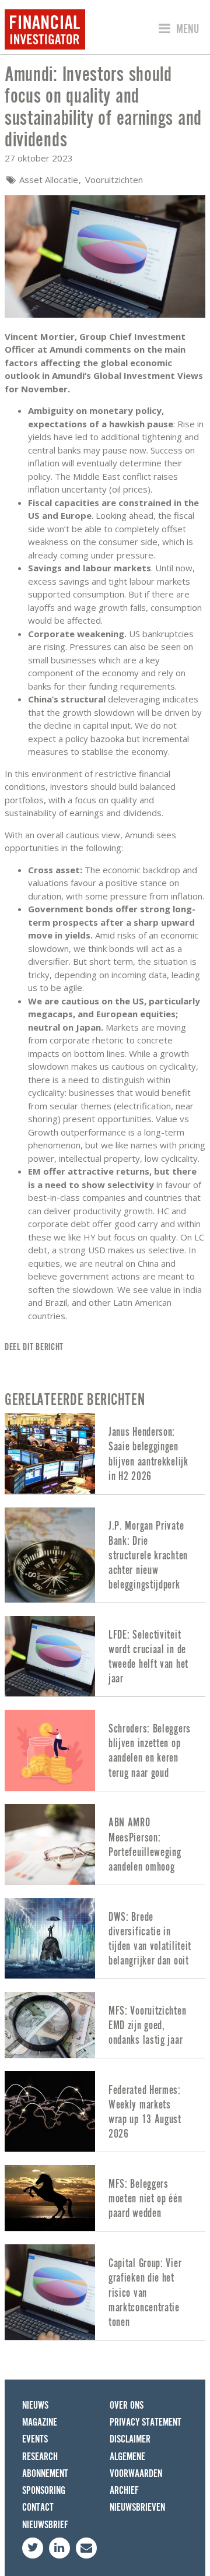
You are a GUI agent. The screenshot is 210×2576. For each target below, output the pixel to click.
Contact (38, 2508)
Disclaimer (130, 2439)
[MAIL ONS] (86, 2548)
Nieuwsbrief (45, 2525)
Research (40, 2457)
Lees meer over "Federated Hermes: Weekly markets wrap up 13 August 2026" (105, 2111)
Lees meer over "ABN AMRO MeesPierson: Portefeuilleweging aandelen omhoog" (105, 1844)
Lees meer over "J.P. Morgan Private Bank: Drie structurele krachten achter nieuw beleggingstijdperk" (105, 1555)
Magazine (40, 2422)
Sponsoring (44, 2491)
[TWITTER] (33, 2548)
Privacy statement (146, 2422)
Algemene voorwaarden (136, 2465)
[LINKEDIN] (60, 2548)
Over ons (127, 2405)
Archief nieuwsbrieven (137, 2499)
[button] (177, 29)
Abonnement (45, 2474)
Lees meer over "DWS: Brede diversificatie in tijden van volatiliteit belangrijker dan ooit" (105, 1938)
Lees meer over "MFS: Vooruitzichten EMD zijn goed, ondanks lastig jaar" (105, 2025)
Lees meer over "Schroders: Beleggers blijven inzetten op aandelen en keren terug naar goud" (105, 1750)
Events (35, 2439)
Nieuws (35, 2405)
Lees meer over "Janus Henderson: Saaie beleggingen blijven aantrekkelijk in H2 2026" (105, 1453)
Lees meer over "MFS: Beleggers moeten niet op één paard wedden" (105, 2198)
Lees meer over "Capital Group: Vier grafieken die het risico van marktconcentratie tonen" (105, 2292)
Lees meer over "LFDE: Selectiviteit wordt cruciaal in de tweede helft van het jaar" (105, 1656)
